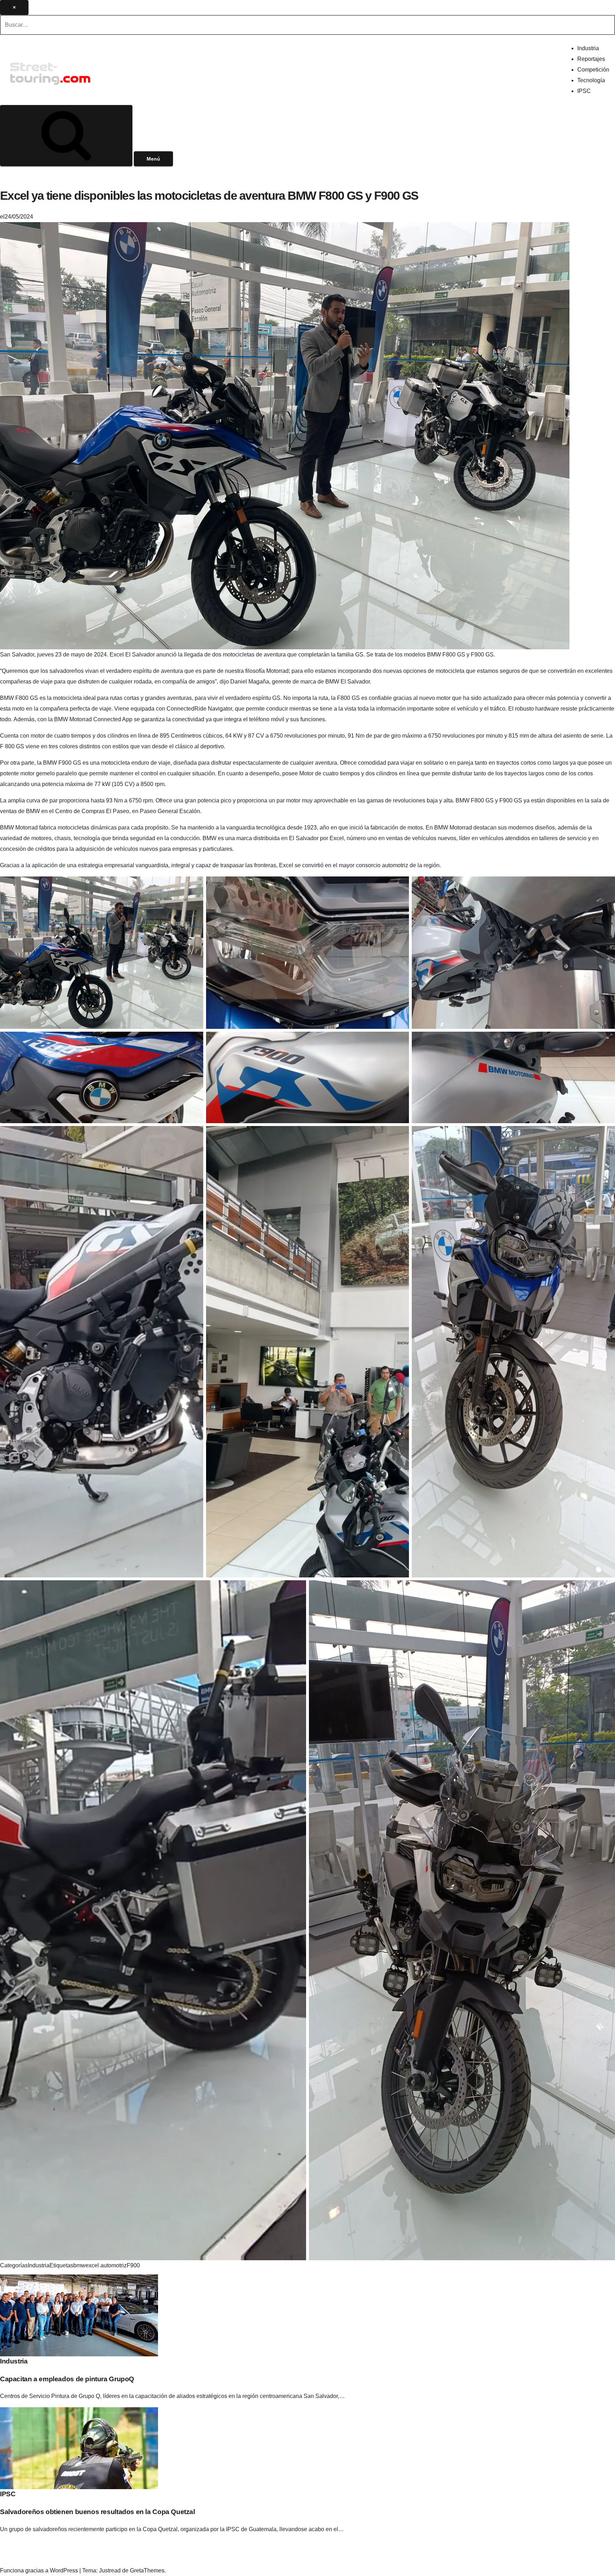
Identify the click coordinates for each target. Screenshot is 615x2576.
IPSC (584, 91)
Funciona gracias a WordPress (40, 2570)
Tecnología (591, 80)
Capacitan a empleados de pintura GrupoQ (67, 2379)
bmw (79, 2265)
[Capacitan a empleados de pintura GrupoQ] (79, 2315)
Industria (588, 48)
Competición (593, 70)
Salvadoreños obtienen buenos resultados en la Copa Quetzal (98, 2512)
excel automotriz (106, 2265)
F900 (133, 2265)
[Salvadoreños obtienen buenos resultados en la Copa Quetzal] (79, 2448)
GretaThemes (147, 2570)
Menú (153, 159)
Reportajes (591, 59)
